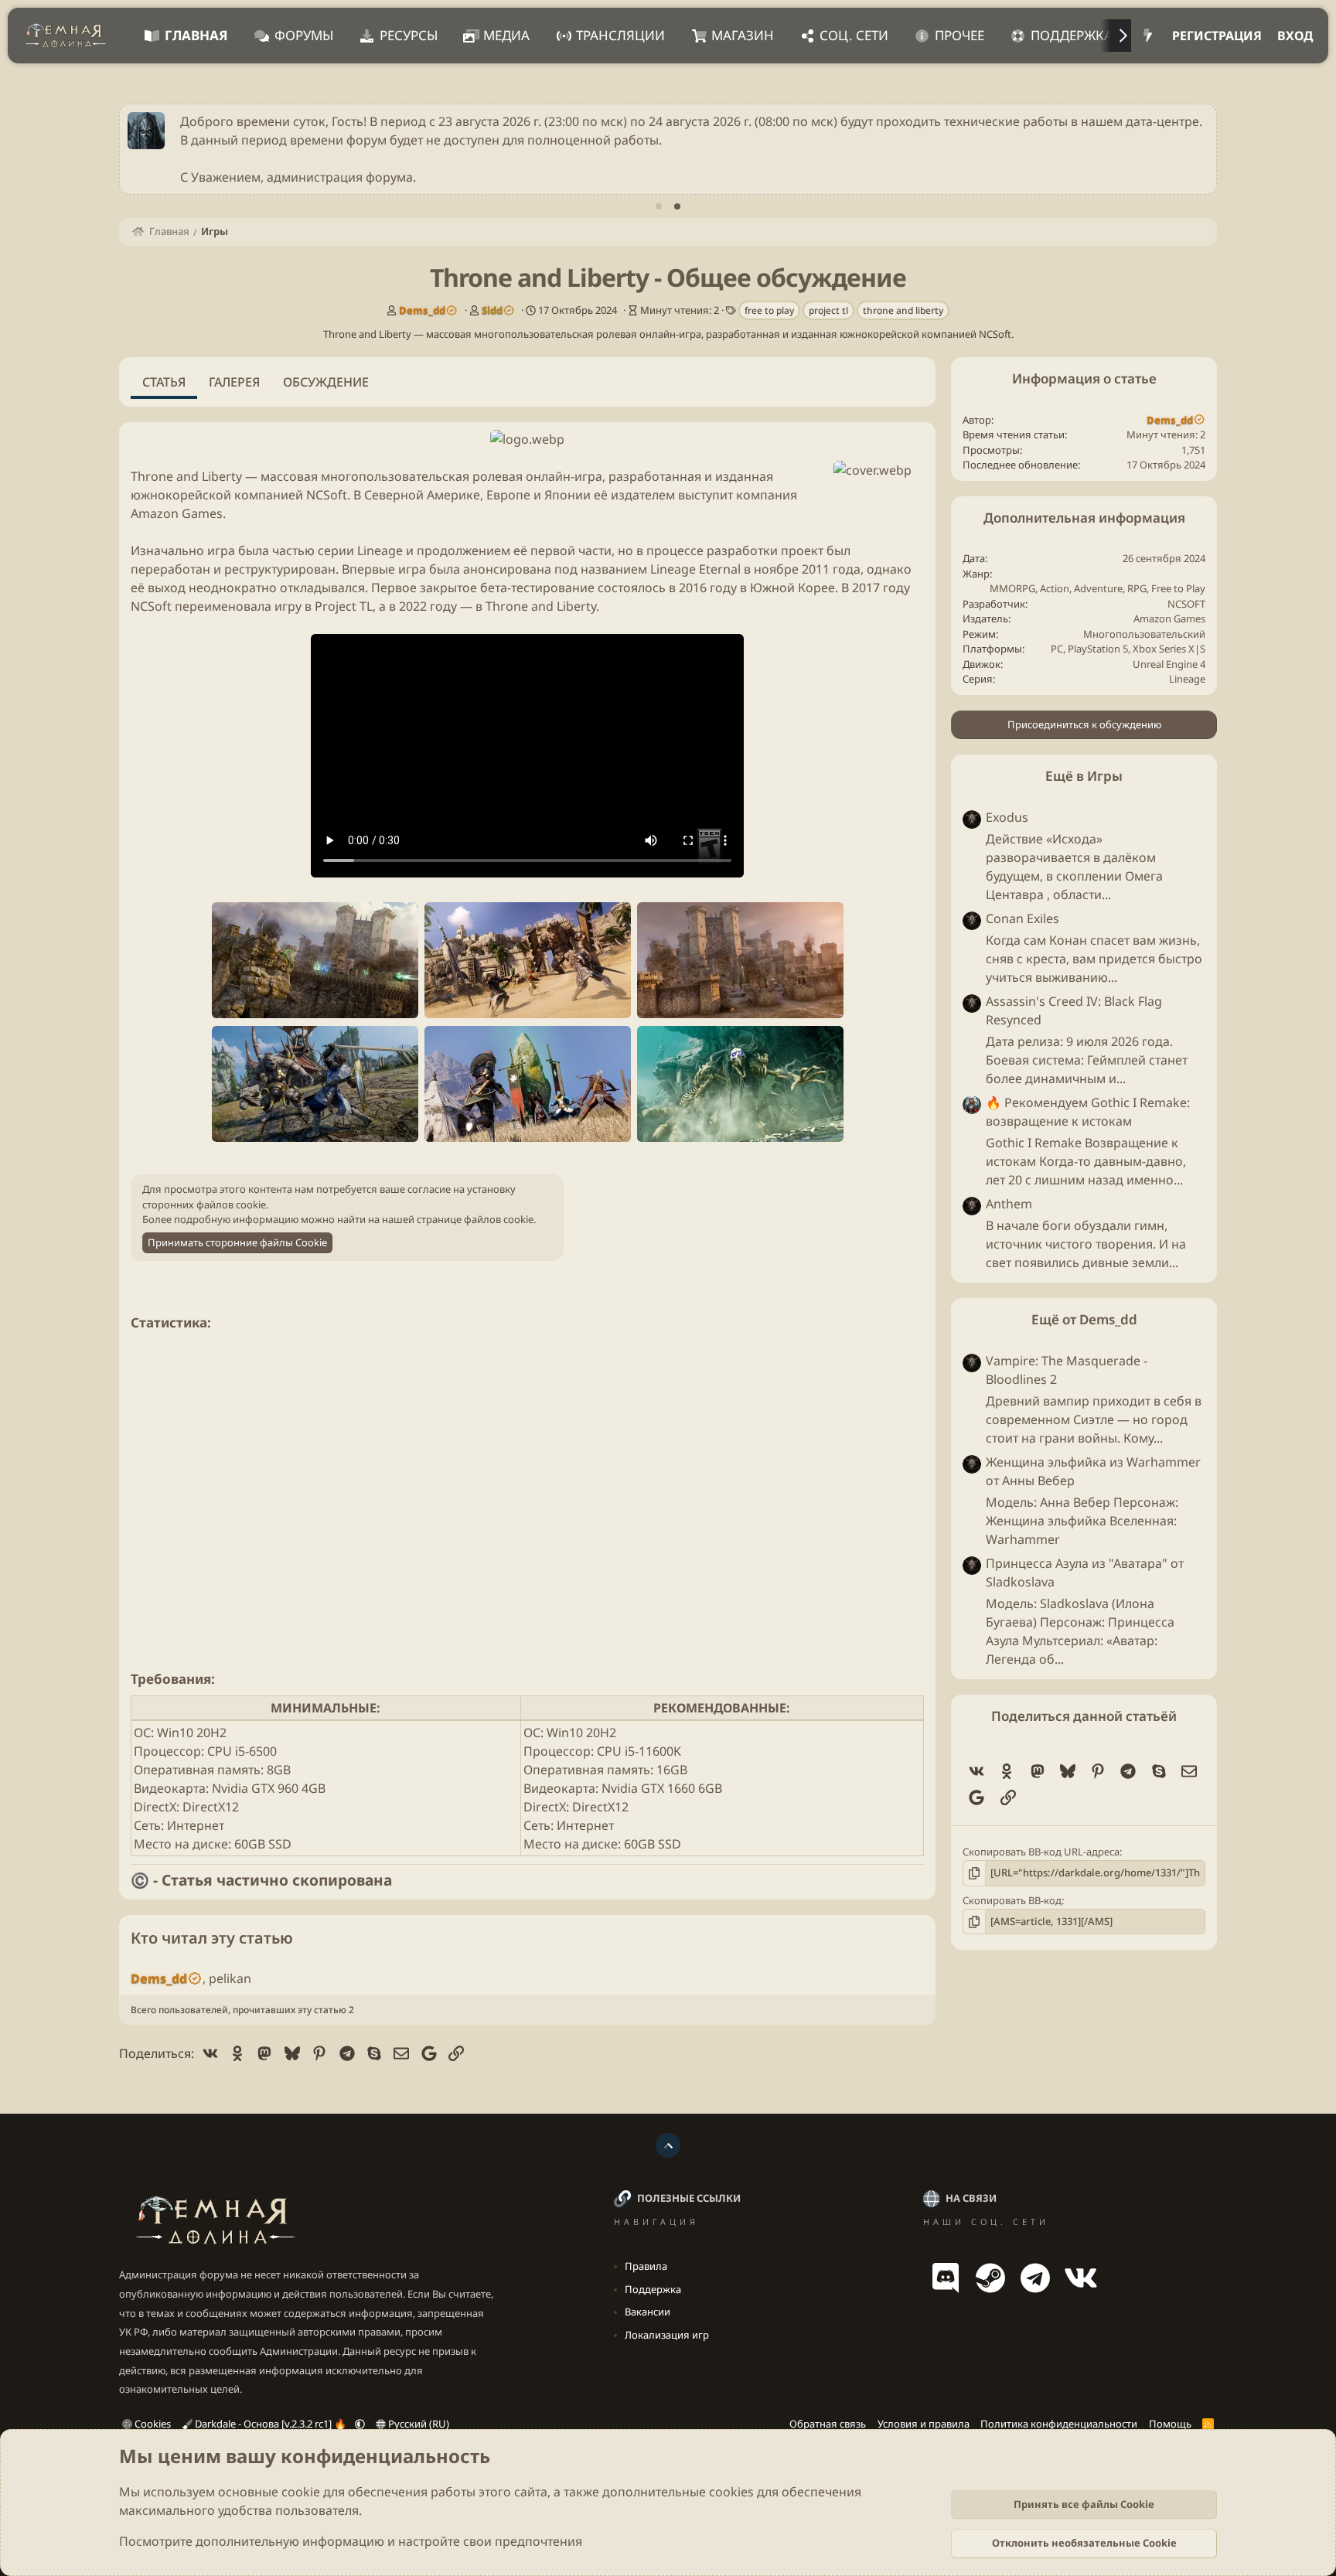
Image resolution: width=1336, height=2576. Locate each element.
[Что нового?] (1148, 36)
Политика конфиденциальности (1059, 2424)
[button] (360, 2424)
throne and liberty (903, 310)
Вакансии (648, 2312)
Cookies (152, 2424)
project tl (828, 310)
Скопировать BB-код (1012, 1900)
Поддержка (1072, 35)
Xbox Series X (1164, 649)
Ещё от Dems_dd (1084, 1319)
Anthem (1009, 1204)
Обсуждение (326, 382)
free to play (769, 310)
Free (1161, 588)
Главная (196, 35)
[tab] (659, 206)
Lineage (1187, 679)
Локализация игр (667, 2335)
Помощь (1170, 2424)
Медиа (506, 35)
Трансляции (620, 35)
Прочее (959, 35)
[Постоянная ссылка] (217, 1324)
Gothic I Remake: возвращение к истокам (1088, 1112)
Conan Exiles (1022, 918)
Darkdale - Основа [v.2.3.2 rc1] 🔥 (271, 2424)
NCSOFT (1186, 604)
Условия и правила (924, 2424)
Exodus (1007, 817)
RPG (1137, 588)
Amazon (1152, 618)
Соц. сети (854, 35)
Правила (646, 2266)
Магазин (743, 35)
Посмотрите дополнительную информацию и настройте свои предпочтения (351, 2541)
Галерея (234, 382)
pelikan (230, 1978)
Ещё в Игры (1084, 776)
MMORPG (1012, 588)
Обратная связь (828, 2424)
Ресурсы (409, 35)
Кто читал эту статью (212, 1938)
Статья (164, 382)
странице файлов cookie (475, 1219)
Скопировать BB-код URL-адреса (1041, 1852)
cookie (301, 2492)
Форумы (304, 35)
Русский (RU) (417, 2424)
